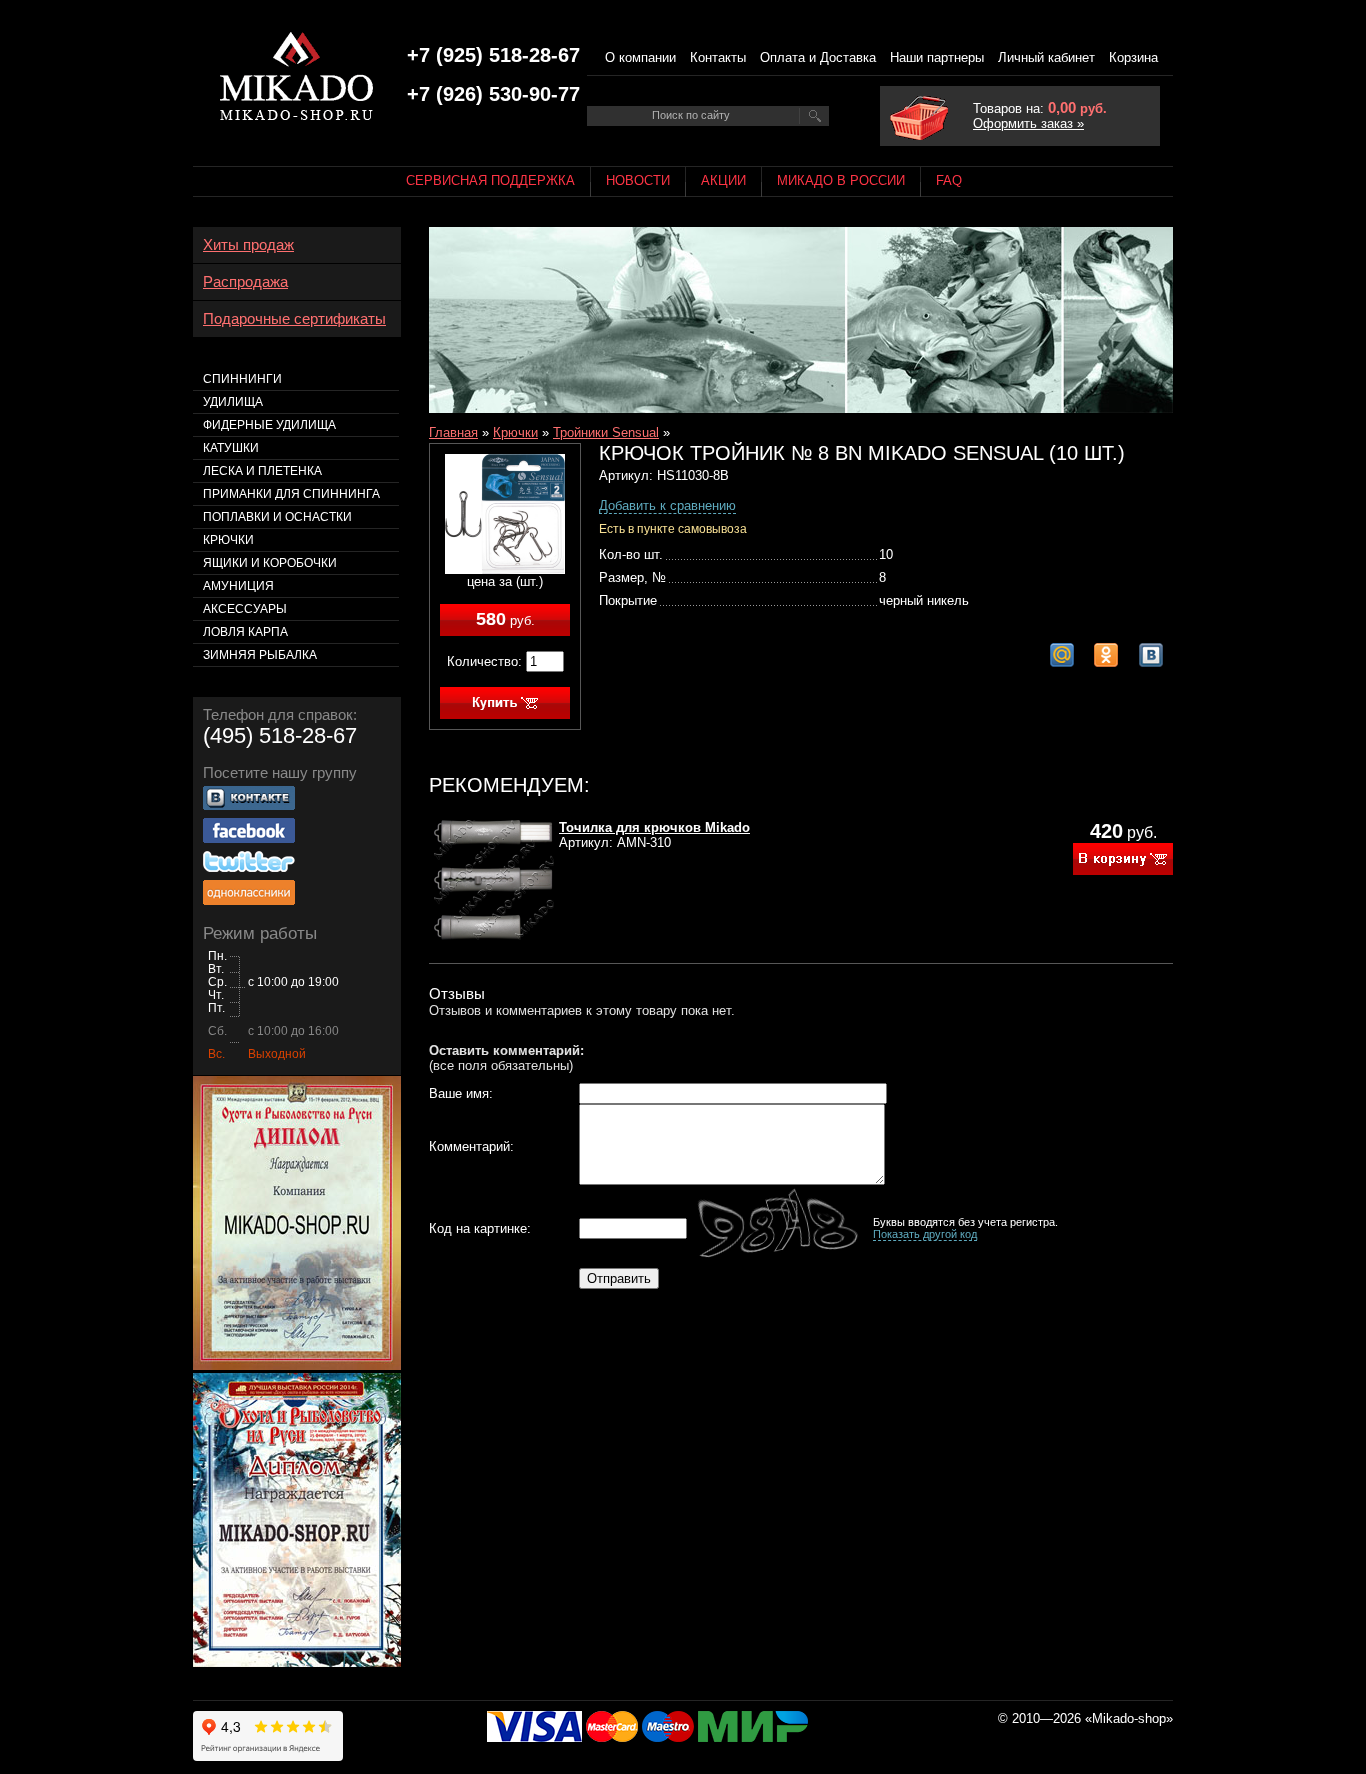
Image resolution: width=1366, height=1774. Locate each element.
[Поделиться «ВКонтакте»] (1151, 655)
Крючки (515, 432)
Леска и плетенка (262, 471)
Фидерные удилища (269, 425)
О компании (640, 57)
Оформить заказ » (1028, 123)
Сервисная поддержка (490, 180)
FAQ (949, 180)
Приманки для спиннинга (291, 494)
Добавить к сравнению (667, 505)
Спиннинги (242, 379)
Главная (453, 432)
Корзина (1133, 57)
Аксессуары (245, 609)
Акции (723, 180)
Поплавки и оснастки (277, 517)
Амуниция (238, 586)
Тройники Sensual (606, 432)
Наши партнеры (937, 57)
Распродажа (245, 282)
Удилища (233, 402)
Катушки (231, 448)
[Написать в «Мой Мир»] (1062, 655)
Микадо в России (841, 180)
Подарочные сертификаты (294, 319)
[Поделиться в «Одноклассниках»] (1106, 655)
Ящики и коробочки (270, 563)
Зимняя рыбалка (260, 655)
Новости (638, 180)
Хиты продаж (248, 245)
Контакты (718, 57)
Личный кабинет (1046, 57)
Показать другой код (925, 1234)
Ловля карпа (245, 632)
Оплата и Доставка (818, 57)
